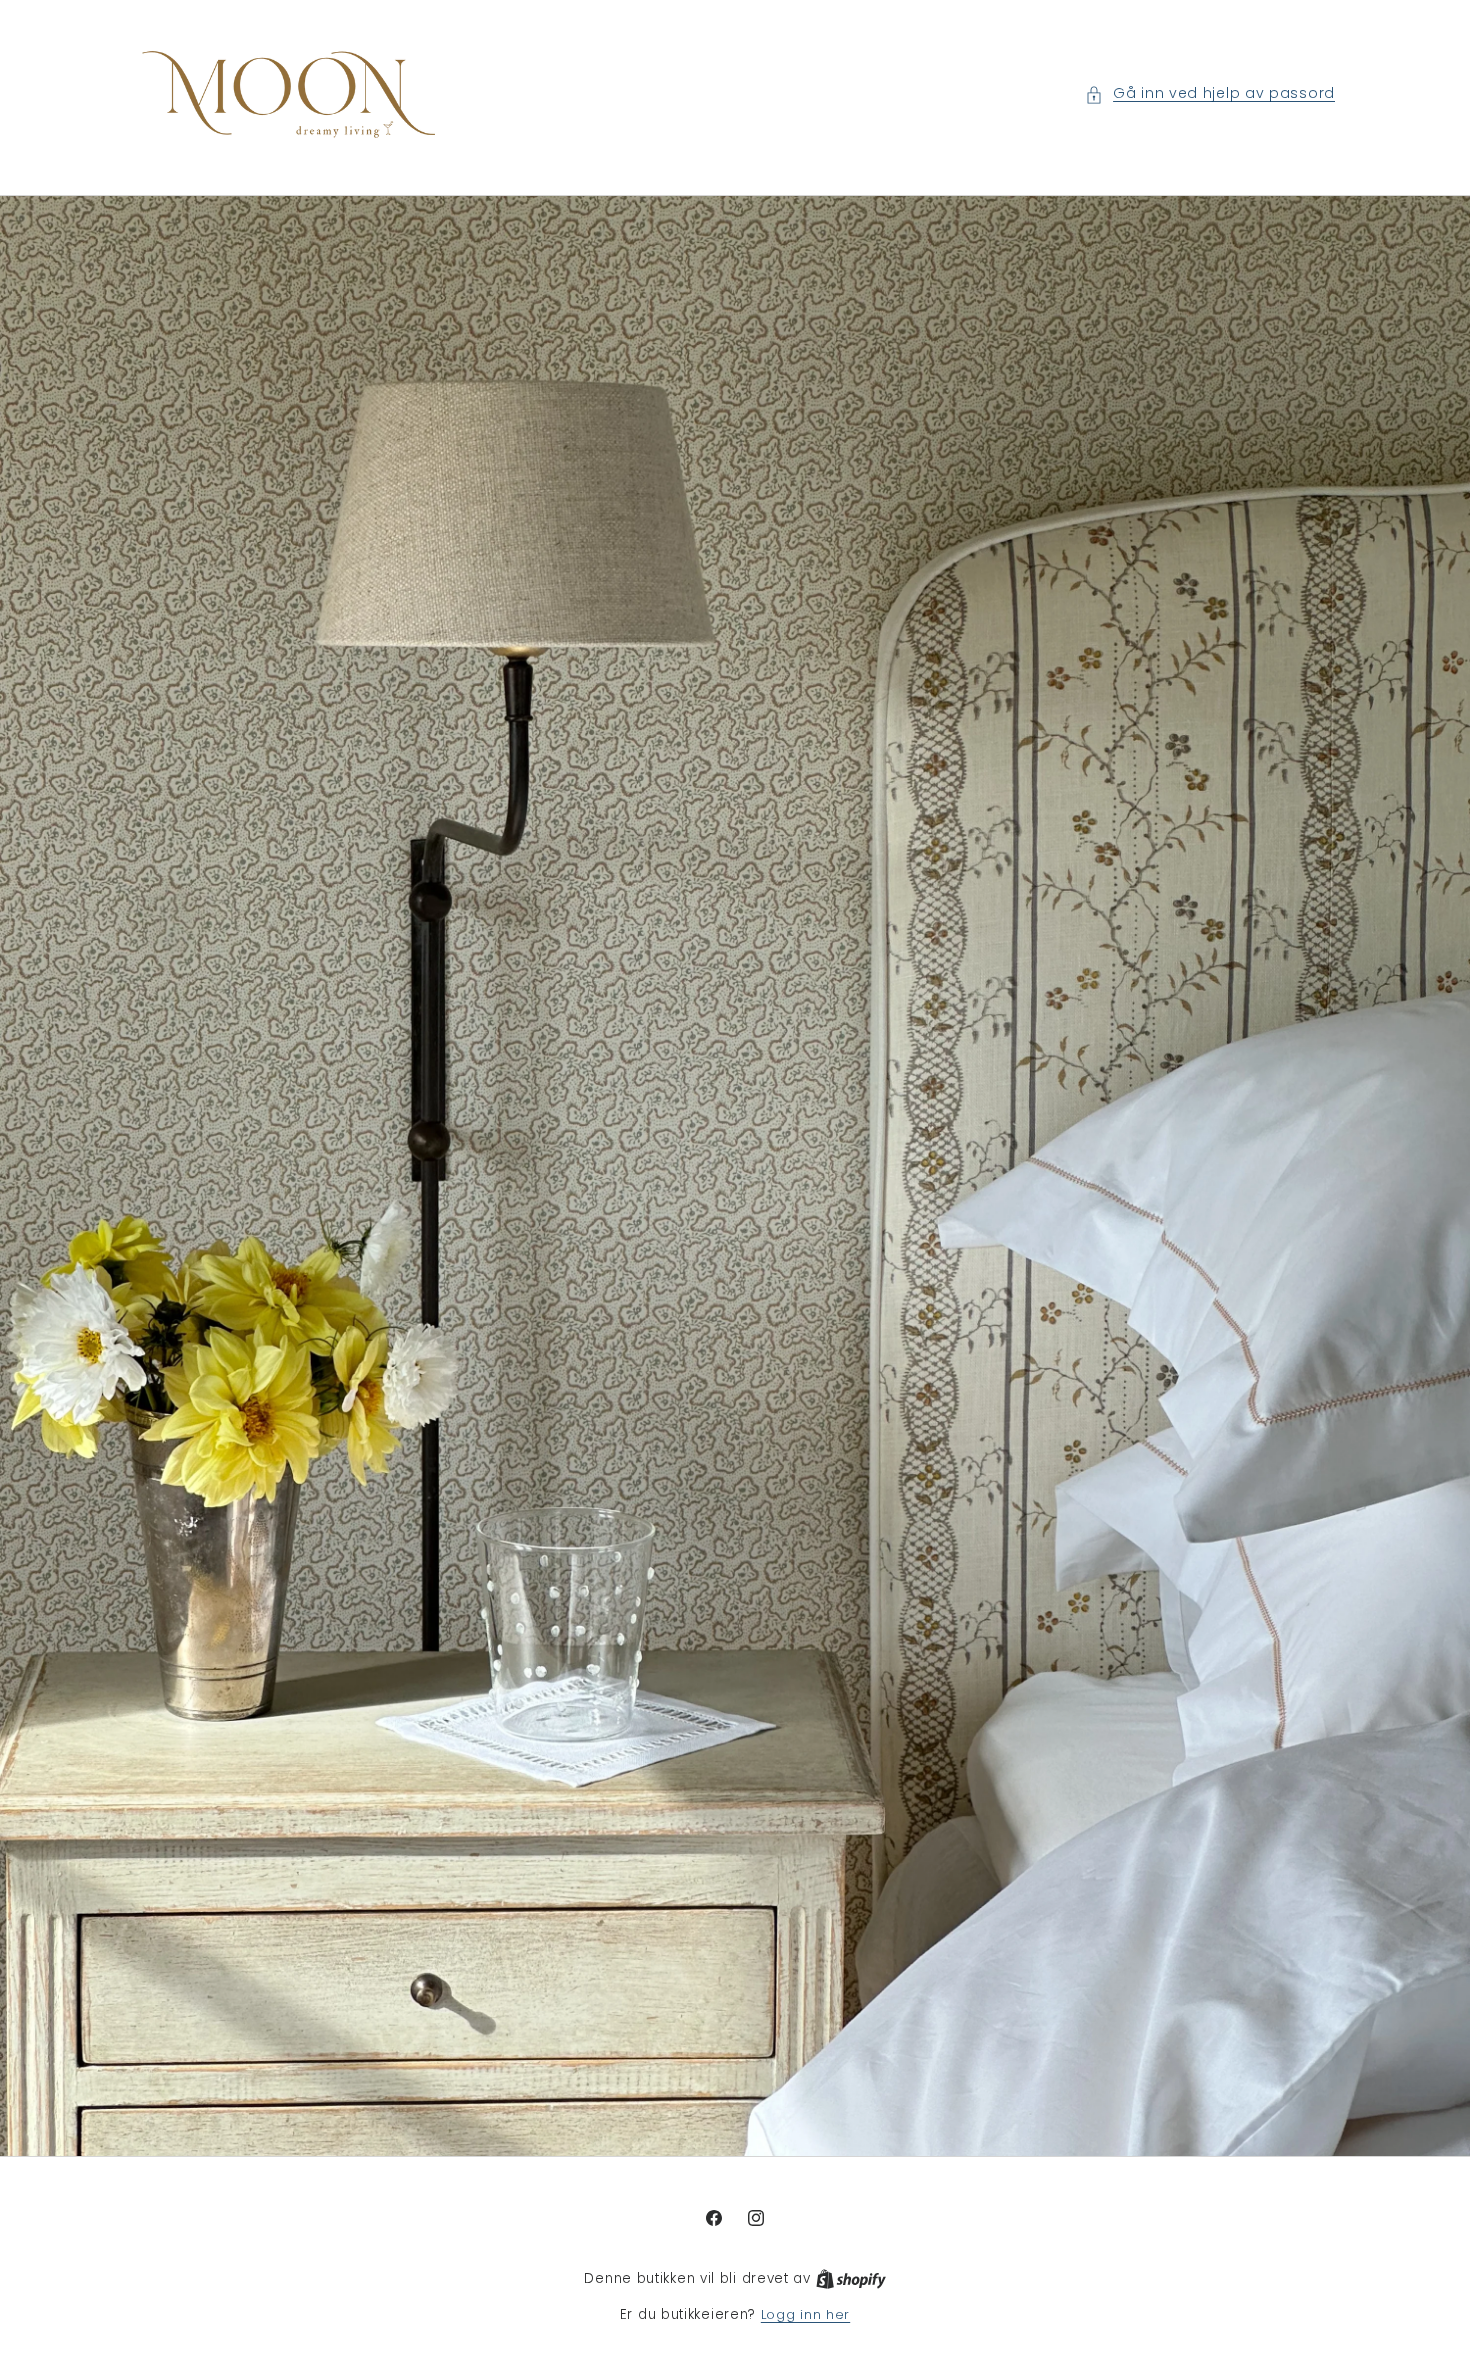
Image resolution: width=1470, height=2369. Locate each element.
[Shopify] (851, 2279)
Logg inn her (805, 2316)
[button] (1210, 94)
